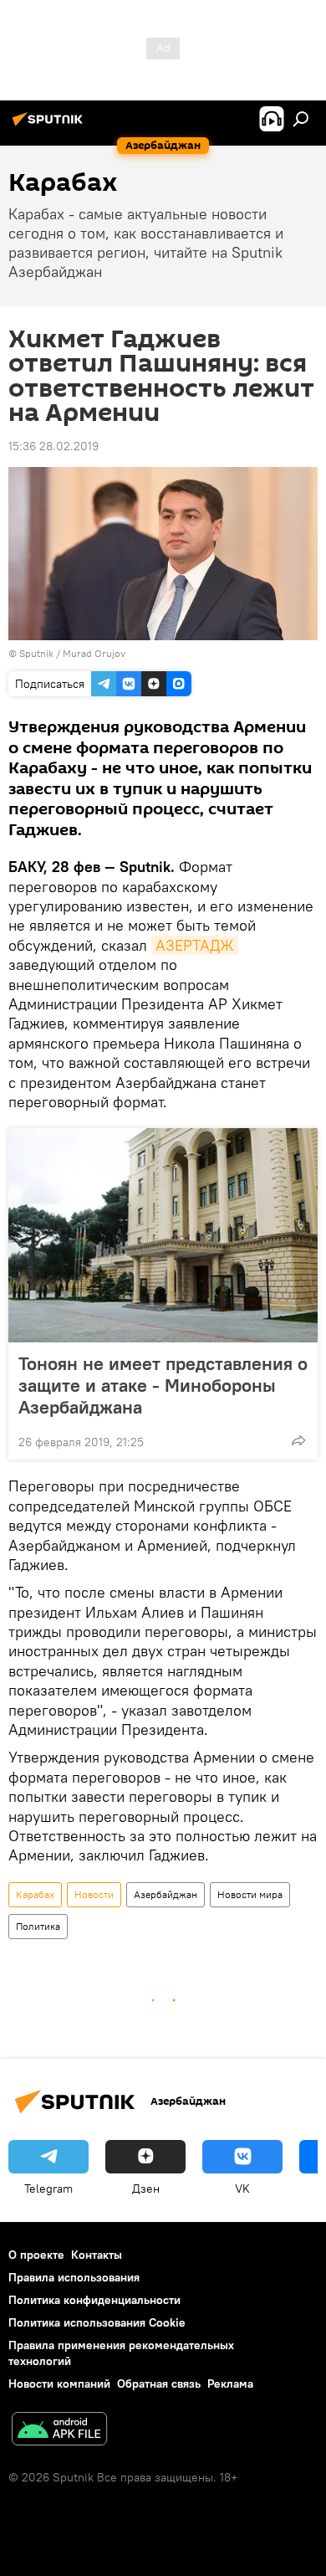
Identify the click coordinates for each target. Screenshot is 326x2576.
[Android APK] (59, 2431)
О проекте (36, 2255)
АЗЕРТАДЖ (195, 945)
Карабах (35, 1894)
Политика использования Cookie (97, 2322)
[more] (298, 1440)
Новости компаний (59, 2384)
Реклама (230, 2384)
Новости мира (250, 1894)
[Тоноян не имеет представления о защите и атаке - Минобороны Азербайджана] (163, 1235)
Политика (38, 1926)
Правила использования (74, 2277)
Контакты (97, 2255)
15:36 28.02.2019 (53, 446)
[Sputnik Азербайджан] (50, 126)
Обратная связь (159, 2384)
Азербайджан (166, 1894)
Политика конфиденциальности (94, 2300)
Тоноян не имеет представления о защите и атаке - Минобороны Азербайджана (163, 1385)
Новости (94, 1894)
